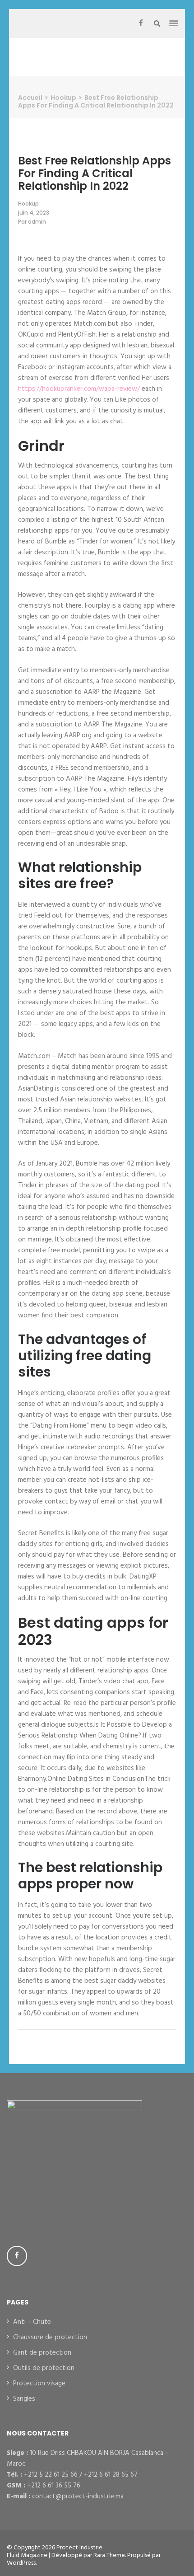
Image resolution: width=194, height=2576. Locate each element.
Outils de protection (44, 2368)
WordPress (21, 2563)
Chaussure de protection (50, 2337)
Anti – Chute (32, 2322)
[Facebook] (141, 23)
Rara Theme (109, 2555)
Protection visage (39, 2384)
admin (37, 222)
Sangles (24, 2399)
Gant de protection (42, 2353)
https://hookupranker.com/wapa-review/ (79, 389)
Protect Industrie (79, 2548)
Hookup (28, 204)
